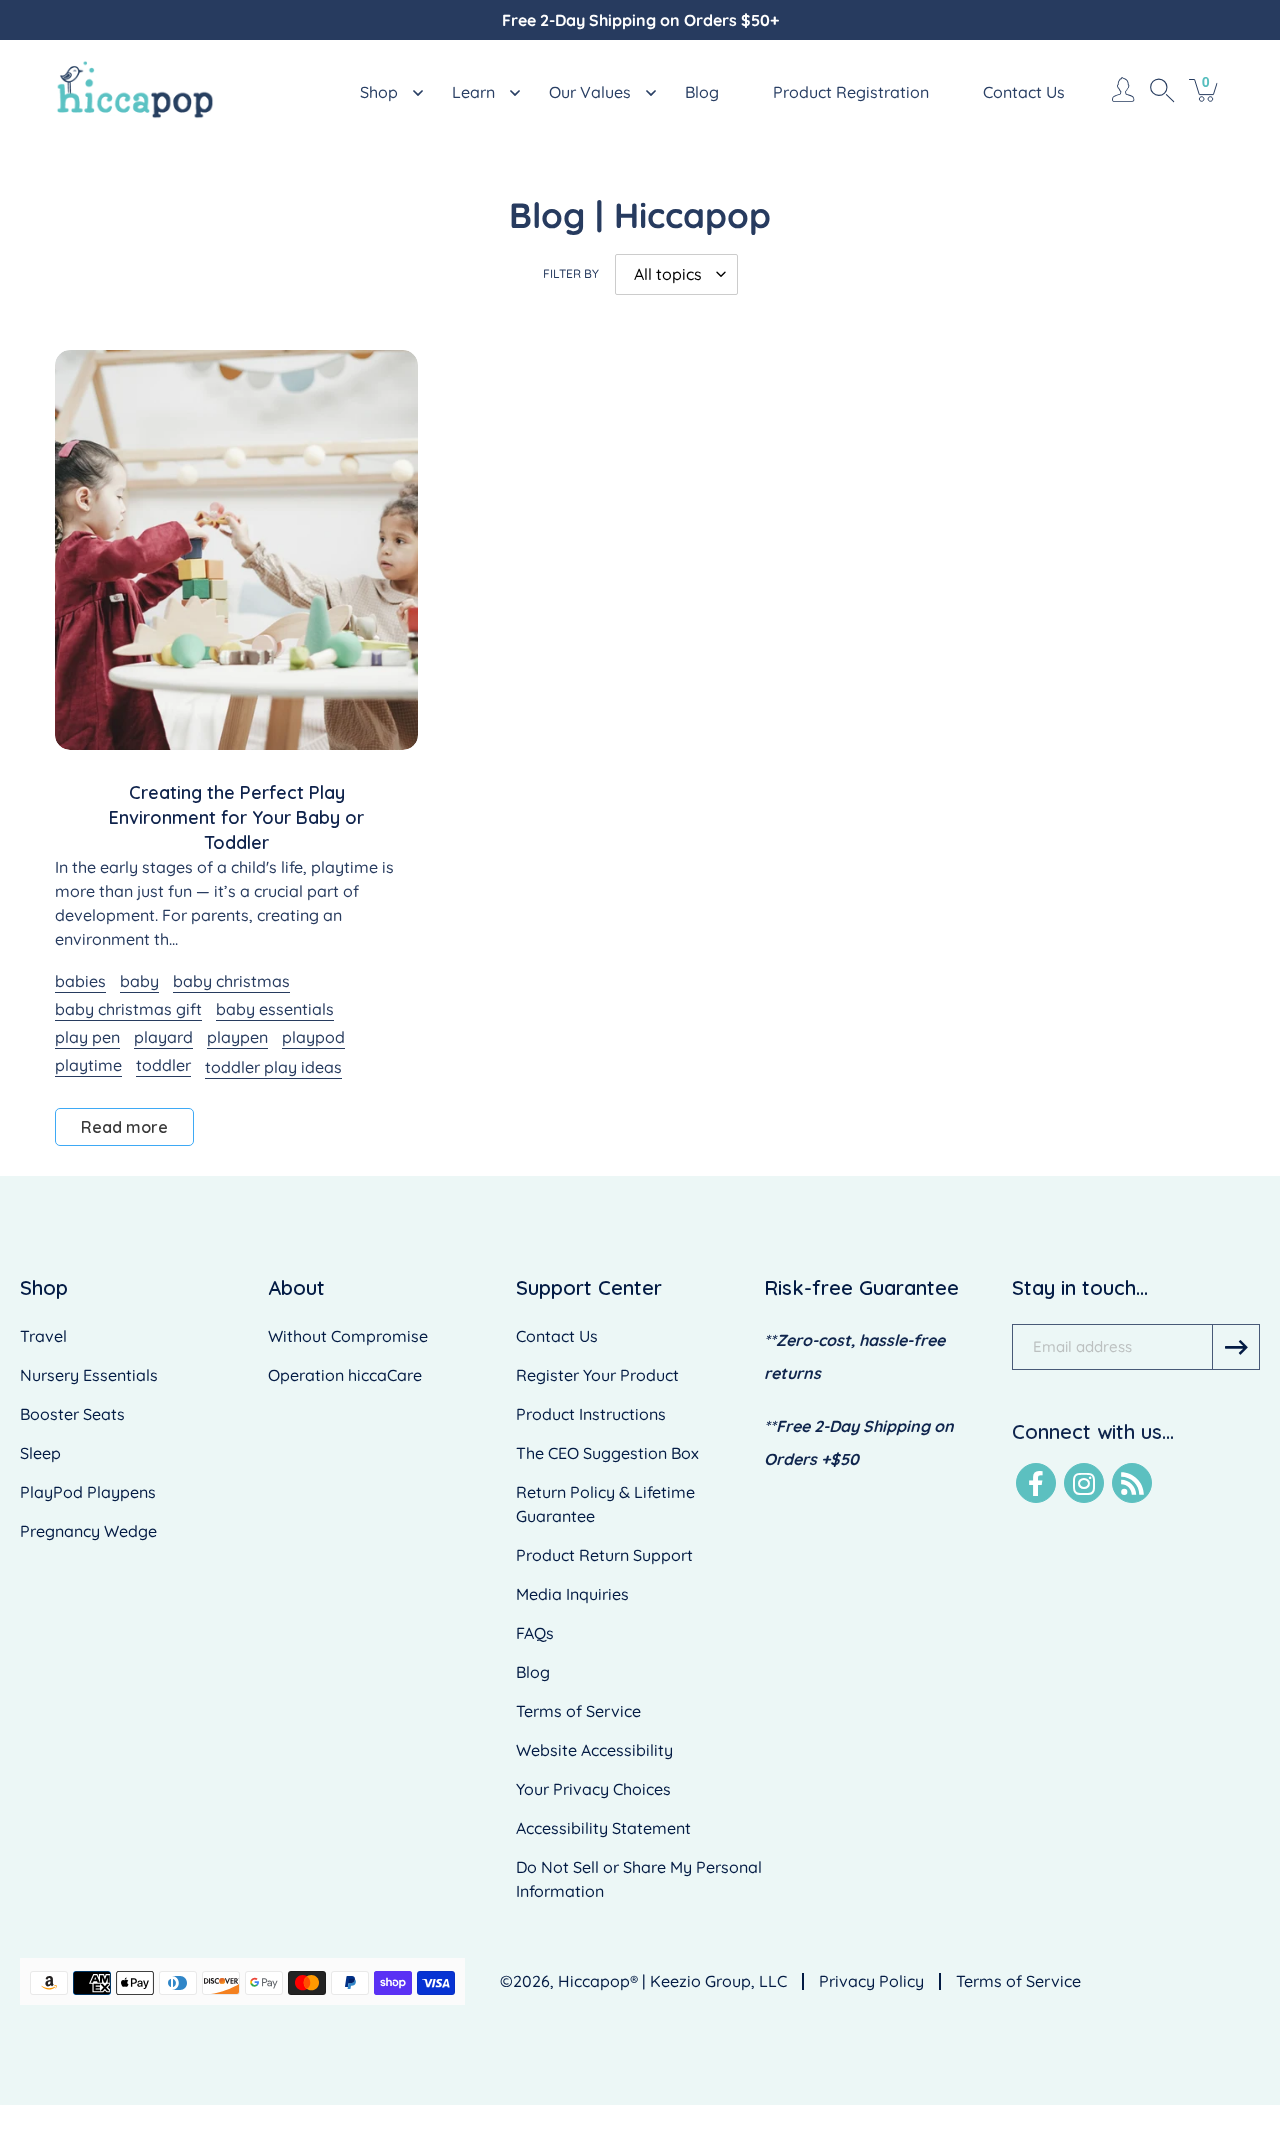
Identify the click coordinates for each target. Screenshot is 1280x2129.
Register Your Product (597, 1375)
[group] (640, 20)
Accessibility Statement (603, 1828)
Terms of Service (578, 1711)
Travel (43, 1336)
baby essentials (275, 1009)
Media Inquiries (572, 1594)
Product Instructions (591, 1414)
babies (80, 981)
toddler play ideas (273, 1067)
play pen (87, 1037)
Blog (533, 1672)
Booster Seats (72, 1414)
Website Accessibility (594, 1750)
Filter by (571, 273)
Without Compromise (348, 1336)
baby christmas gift (128, 1009)
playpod (313, 1037)
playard (163, 1037)
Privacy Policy (871, 1981)
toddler (163, 1065)
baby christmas (231, 981)
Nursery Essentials (89, 1375)
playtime (88, 1065)
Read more (124, 1127)
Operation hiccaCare (345, 1375)
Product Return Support (604, 1555)
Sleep (40, 1453)
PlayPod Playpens (88, 1492)
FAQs (535, 1633)
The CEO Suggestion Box (607, 1453)
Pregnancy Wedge (88, 1531)
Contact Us (557, 1336)
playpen (237, 1037)
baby (139, 981)
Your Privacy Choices (593, 1789)
